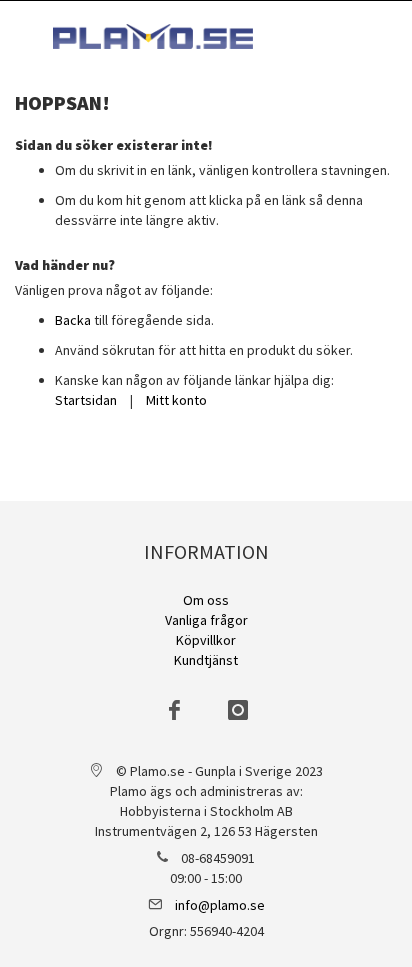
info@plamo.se (220, 905)
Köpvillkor (206, 640)
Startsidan (86, 400)
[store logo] (153, 36)
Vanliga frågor (206, 620)
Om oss (206, 600)
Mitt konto (176, 400)
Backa (73, 320)
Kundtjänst (206, 660)
